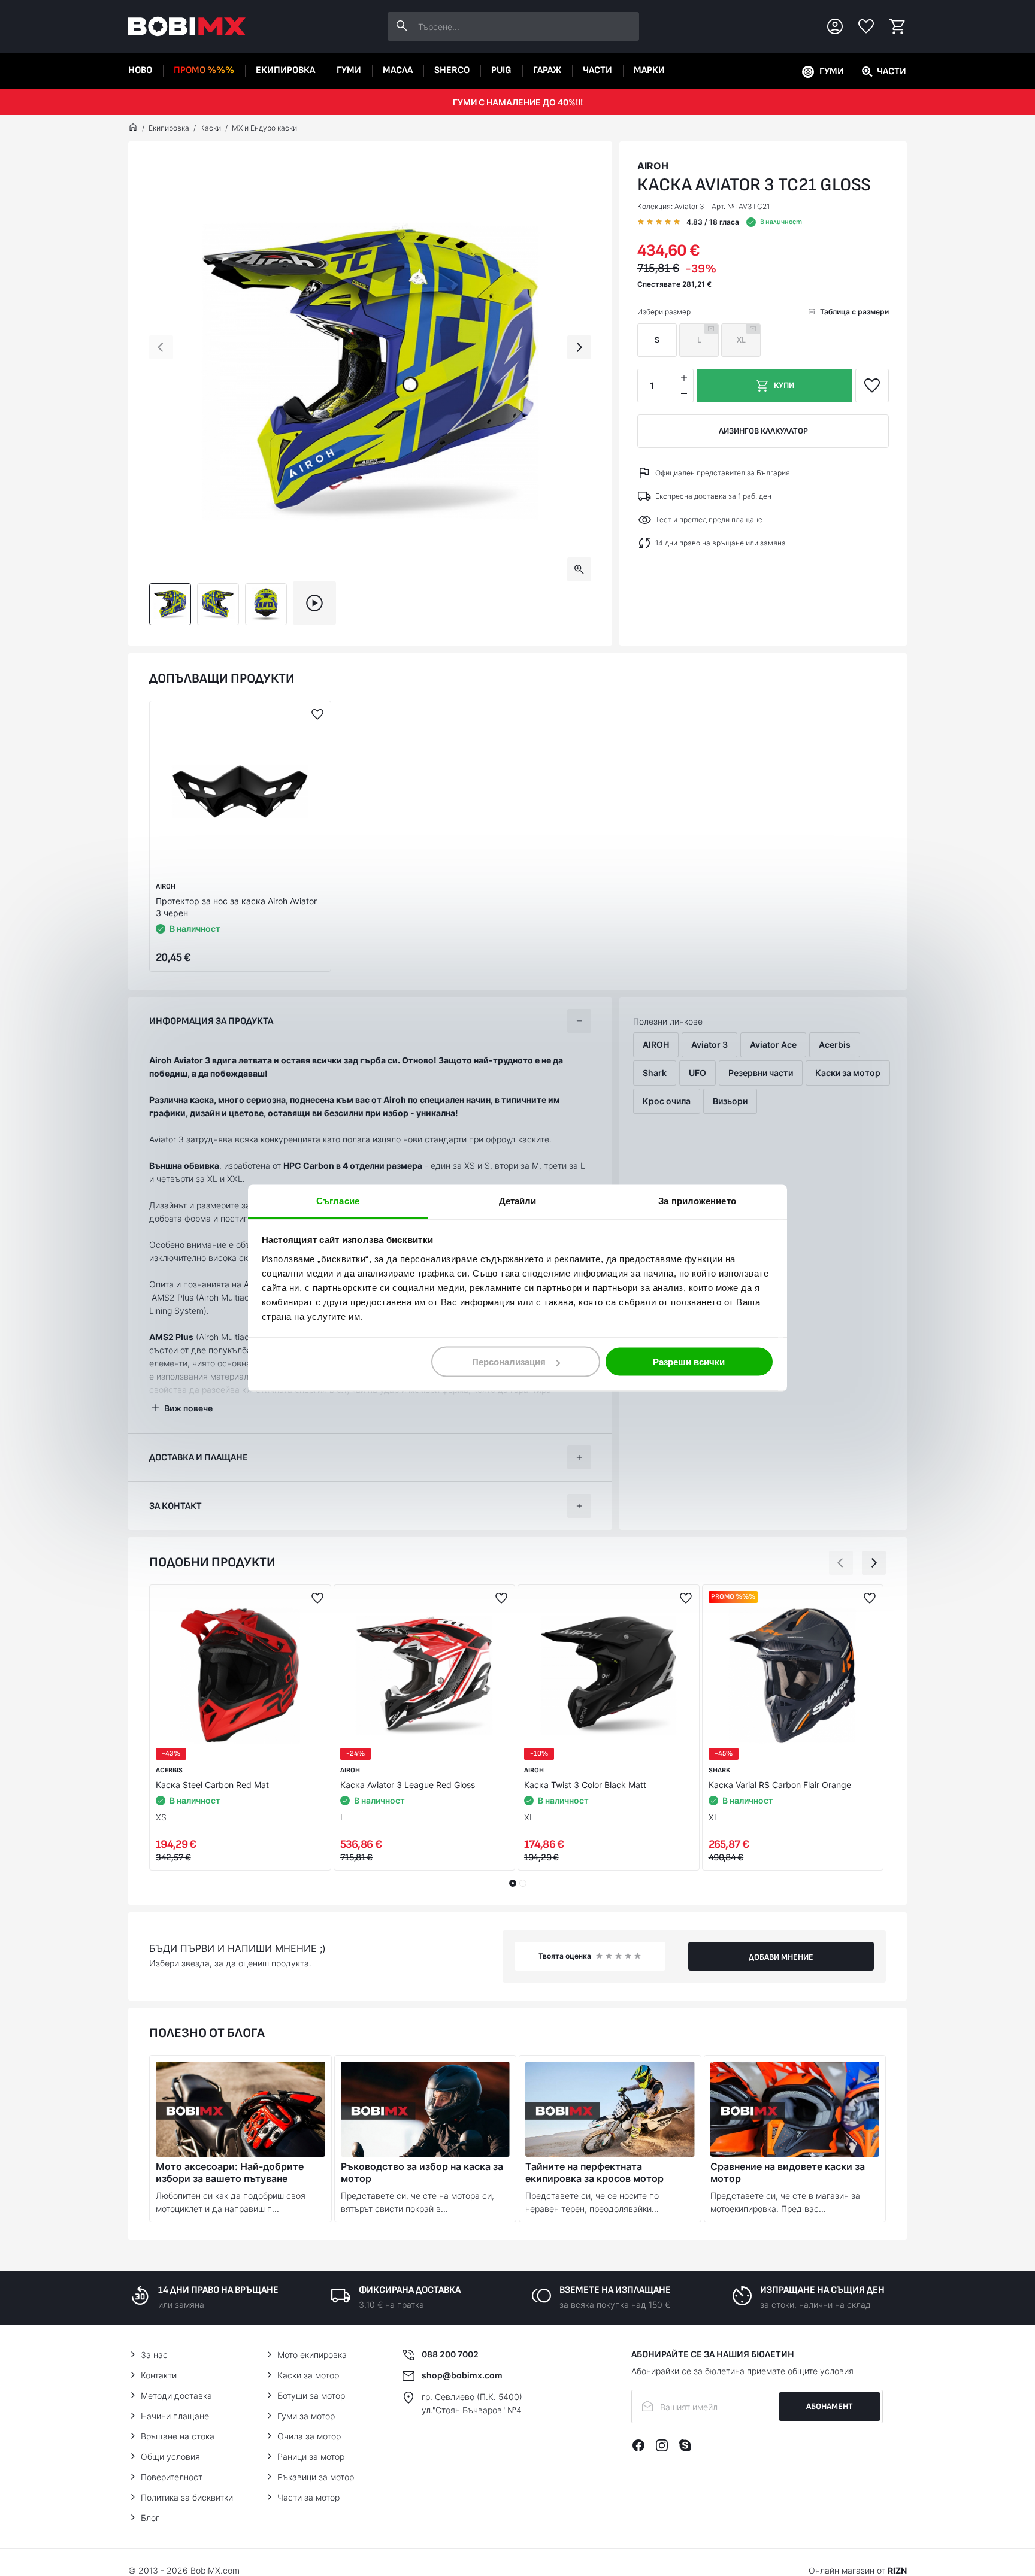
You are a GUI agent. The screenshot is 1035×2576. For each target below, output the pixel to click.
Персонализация (509, 1362)
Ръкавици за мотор (316, 2477)
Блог (150, 2518)
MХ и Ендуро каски (264, 128)
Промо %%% (204, 70)
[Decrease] (683, 394)
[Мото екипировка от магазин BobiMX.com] (133, 128)
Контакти (159, 2375)
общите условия (821, 2371)
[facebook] (638, 2445)
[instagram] (662, 2445)
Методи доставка (176, 2395)
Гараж (547, 70)
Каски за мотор (308, 2375)
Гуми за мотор (306, 2416)
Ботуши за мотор (311, 2395)
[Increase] (683, 378)
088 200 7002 (450, 2354)
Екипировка (285, 70)
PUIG (501, 70)
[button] (161, 347)
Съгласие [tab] (338, 1201)
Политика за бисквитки (187, 2497)
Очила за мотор (309, 2436)
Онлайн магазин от (858, 2570)
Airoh (653, 166)
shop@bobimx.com (462, 2375)
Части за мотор (308, 2497)
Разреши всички (689, 1362)
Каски (211, 128)
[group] (370, 372)
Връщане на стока (178, 2436)
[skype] (685, 2445)
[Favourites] (866, 26)
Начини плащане (175, 2416)
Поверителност (172, 2477)
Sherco (452, 70)
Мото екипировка (312, 2355)
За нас (154, 2355)
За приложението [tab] (697, 1201)
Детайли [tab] (518, 1201)
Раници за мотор (311, 2457)
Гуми (349, 70)
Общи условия (170, 2457)
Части (597, 70)
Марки (649, 70)
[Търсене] (402, 26)
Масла (398, 70)
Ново (140, 70)
